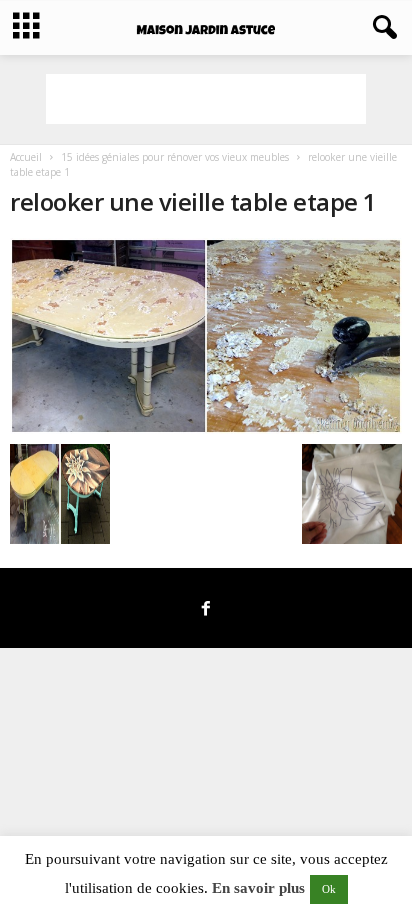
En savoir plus (258, 888)
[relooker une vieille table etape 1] (206, 336)
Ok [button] (329, 889)
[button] (381, 28)
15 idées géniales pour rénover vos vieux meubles (175, 157)
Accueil (26, 157)
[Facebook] (206, 610)
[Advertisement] (206, 99)
